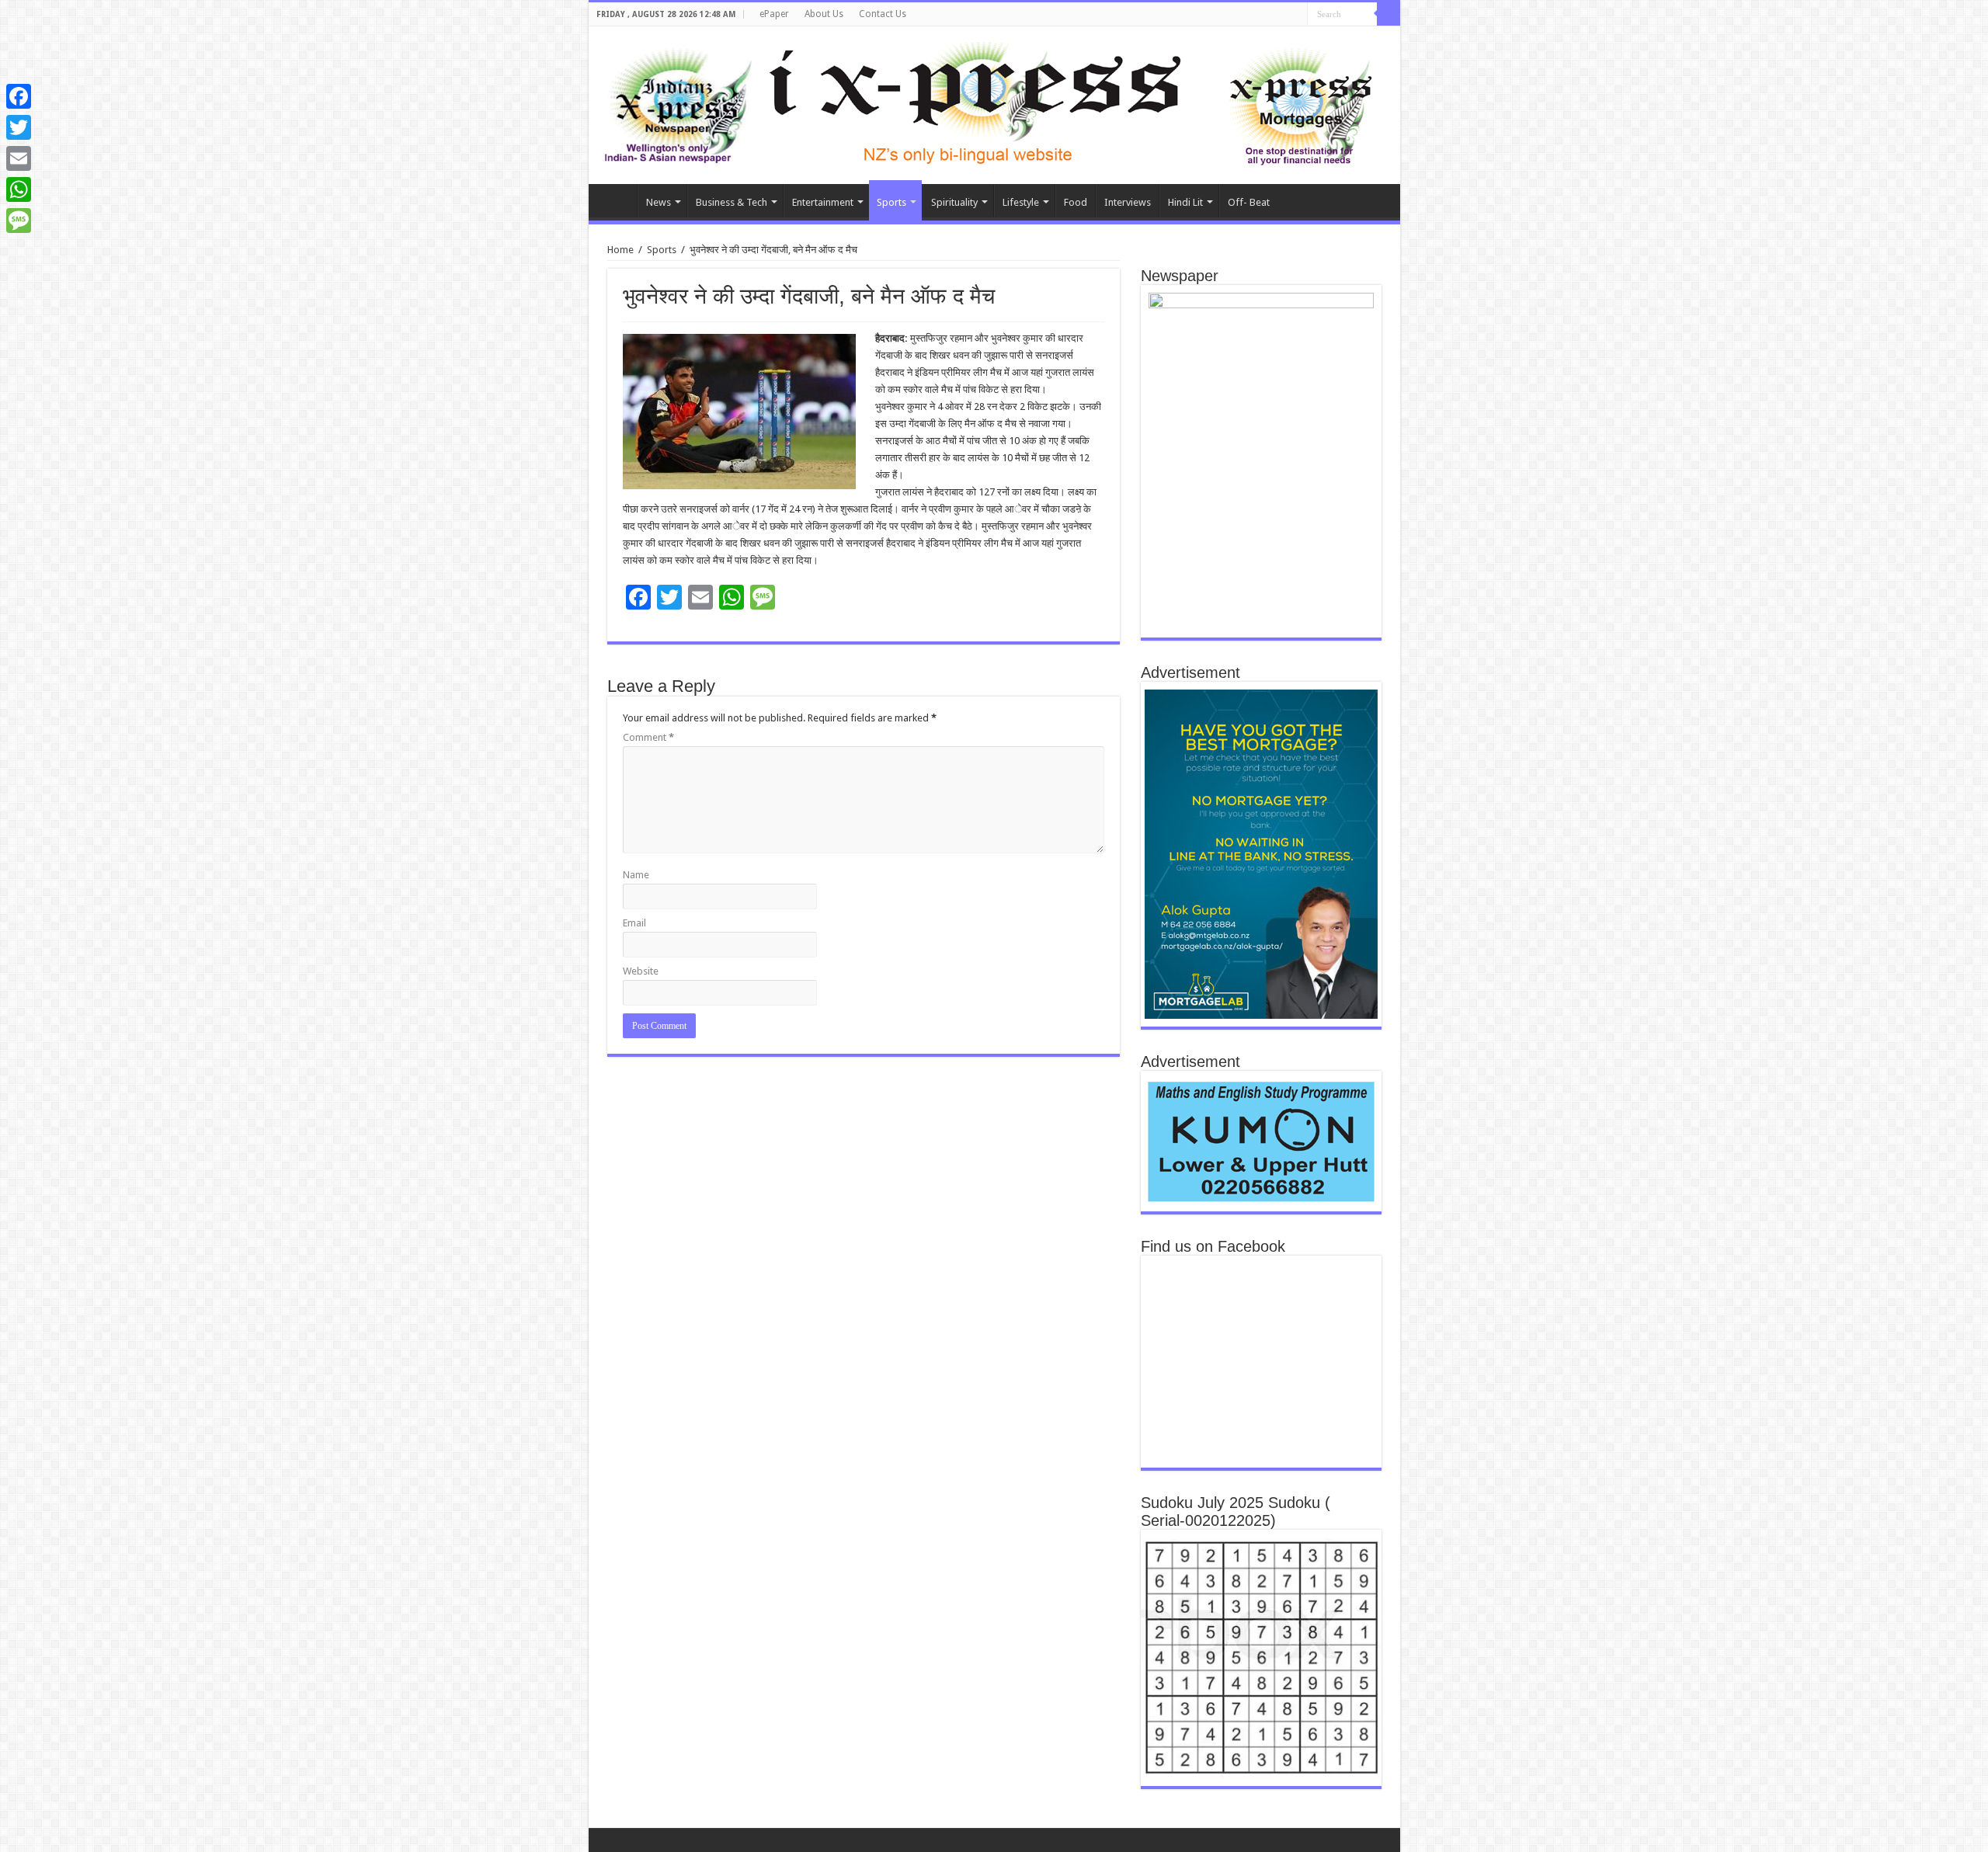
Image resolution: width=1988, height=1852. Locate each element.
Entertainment (823, 202)
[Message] (19, 221)
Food (1076, 202)
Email (634, 923)
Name (636, 875)
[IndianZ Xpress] (678, 103)
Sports (891, 202)
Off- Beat (1249, 202)
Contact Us (883, 14)
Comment (648, 737)
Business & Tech (732, 202)
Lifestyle (1021, 202)
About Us (824, 14)
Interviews (1128, 202)
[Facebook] (19, 96)
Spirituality (954, 202)
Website (641, 971)
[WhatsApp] (19, 189)
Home (617, 200)
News (659, 202)
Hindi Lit (1185, 202)
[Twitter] (19, 127)
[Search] (1388, 14)
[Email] (19, 158)
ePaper (774, 14)
